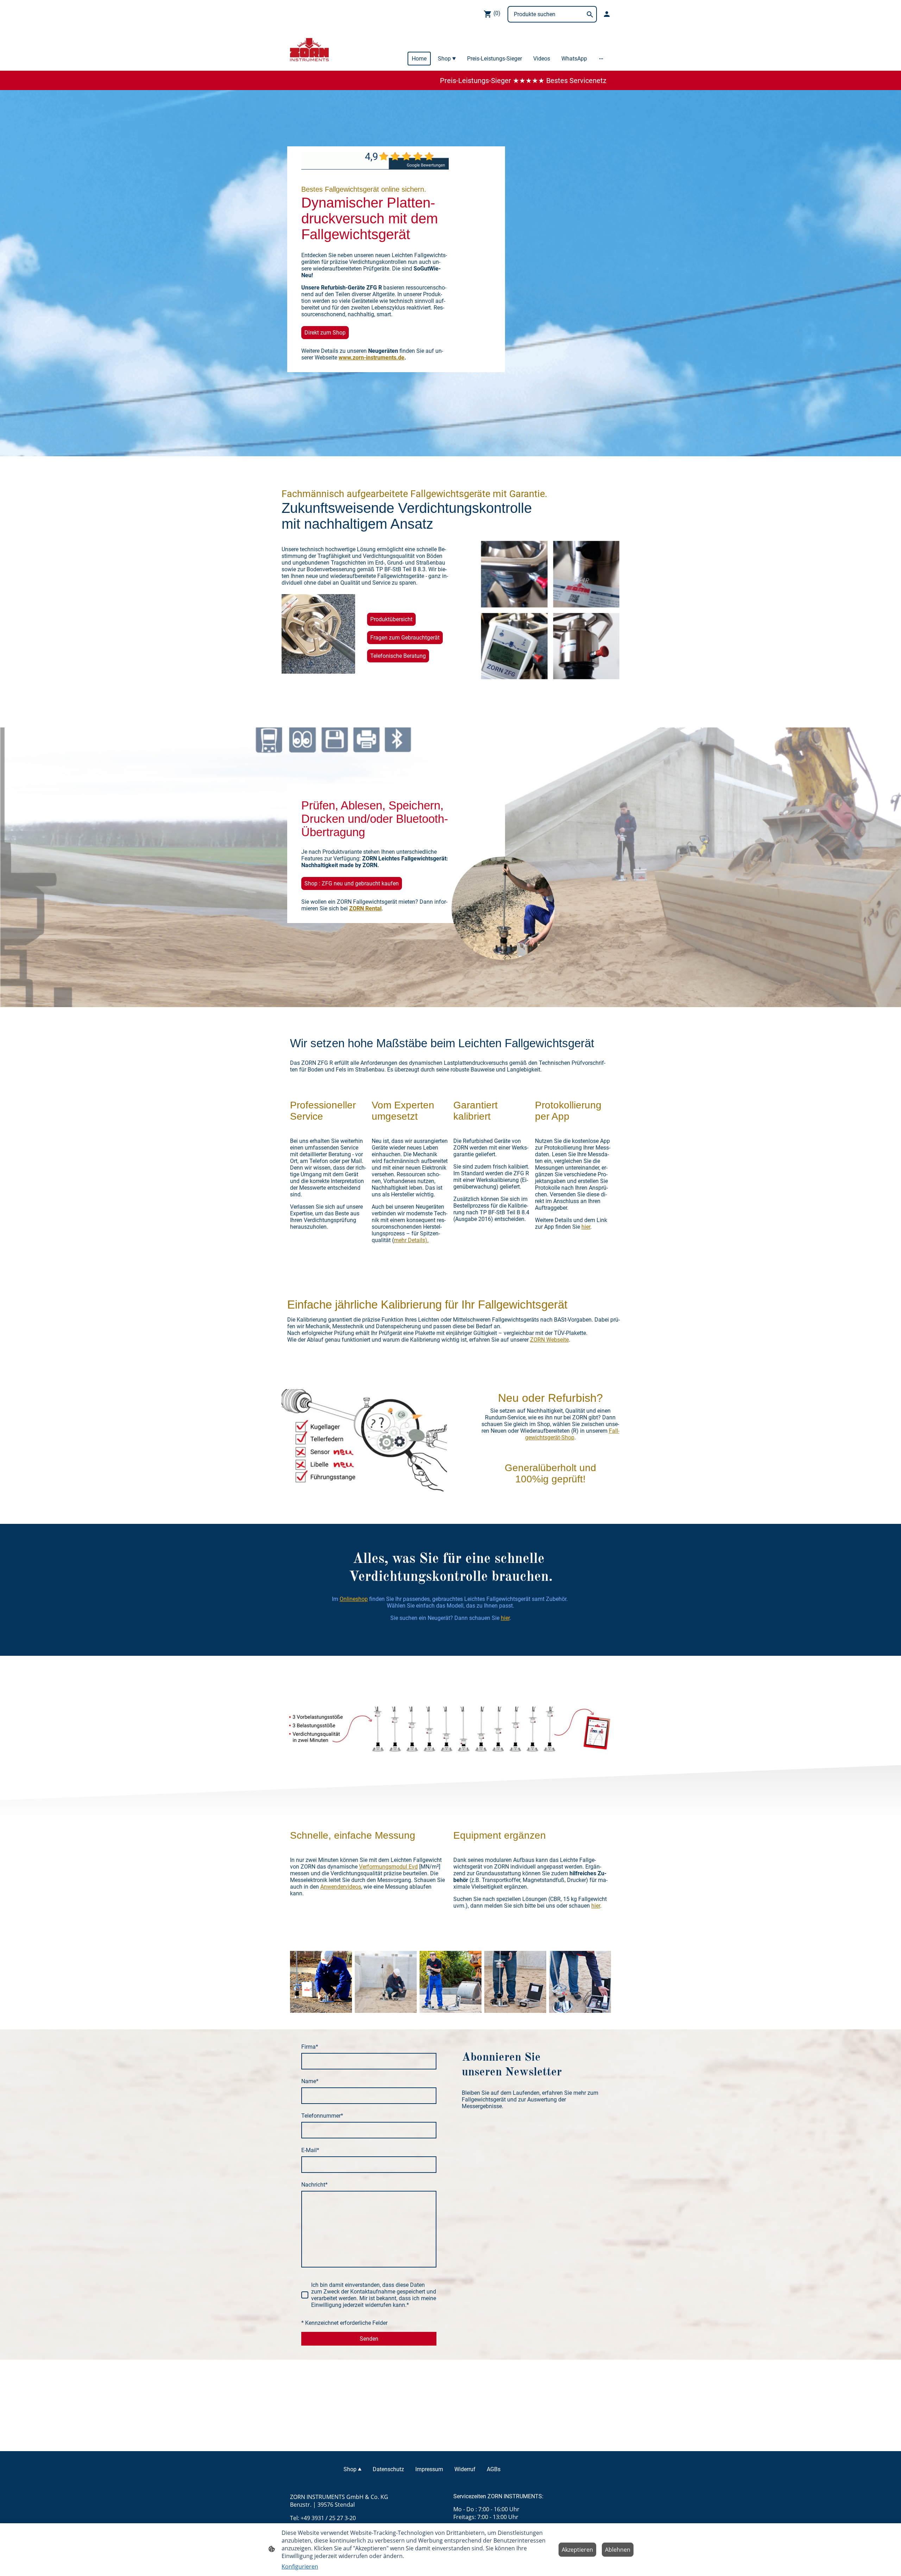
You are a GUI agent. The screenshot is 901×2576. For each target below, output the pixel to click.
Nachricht (314, 2185)
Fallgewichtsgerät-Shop (572, 1434)
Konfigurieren (300, 2567)
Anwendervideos (341, 1887)
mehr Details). (411, 1240)
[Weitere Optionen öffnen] (601, 59)
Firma (310, 2047)
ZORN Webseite (549, 1340)
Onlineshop (354, 1599)
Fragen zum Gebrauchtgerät (405, 638)
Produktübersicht (391, 619)
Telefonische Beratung (398, 656)
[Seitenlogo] (309, 49)
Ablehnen (618, 2550)
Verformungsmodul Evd (388, 1867)
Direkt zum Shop (325, 333)
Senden (369, 2339)
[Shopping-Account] (607, 14)
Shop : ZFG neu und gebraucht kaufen (352, 883)
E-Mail (310, 2150)
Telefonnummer (322, 2116)
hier (586, 1227)
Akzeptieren (577, 2550)
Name (310, 2081)
